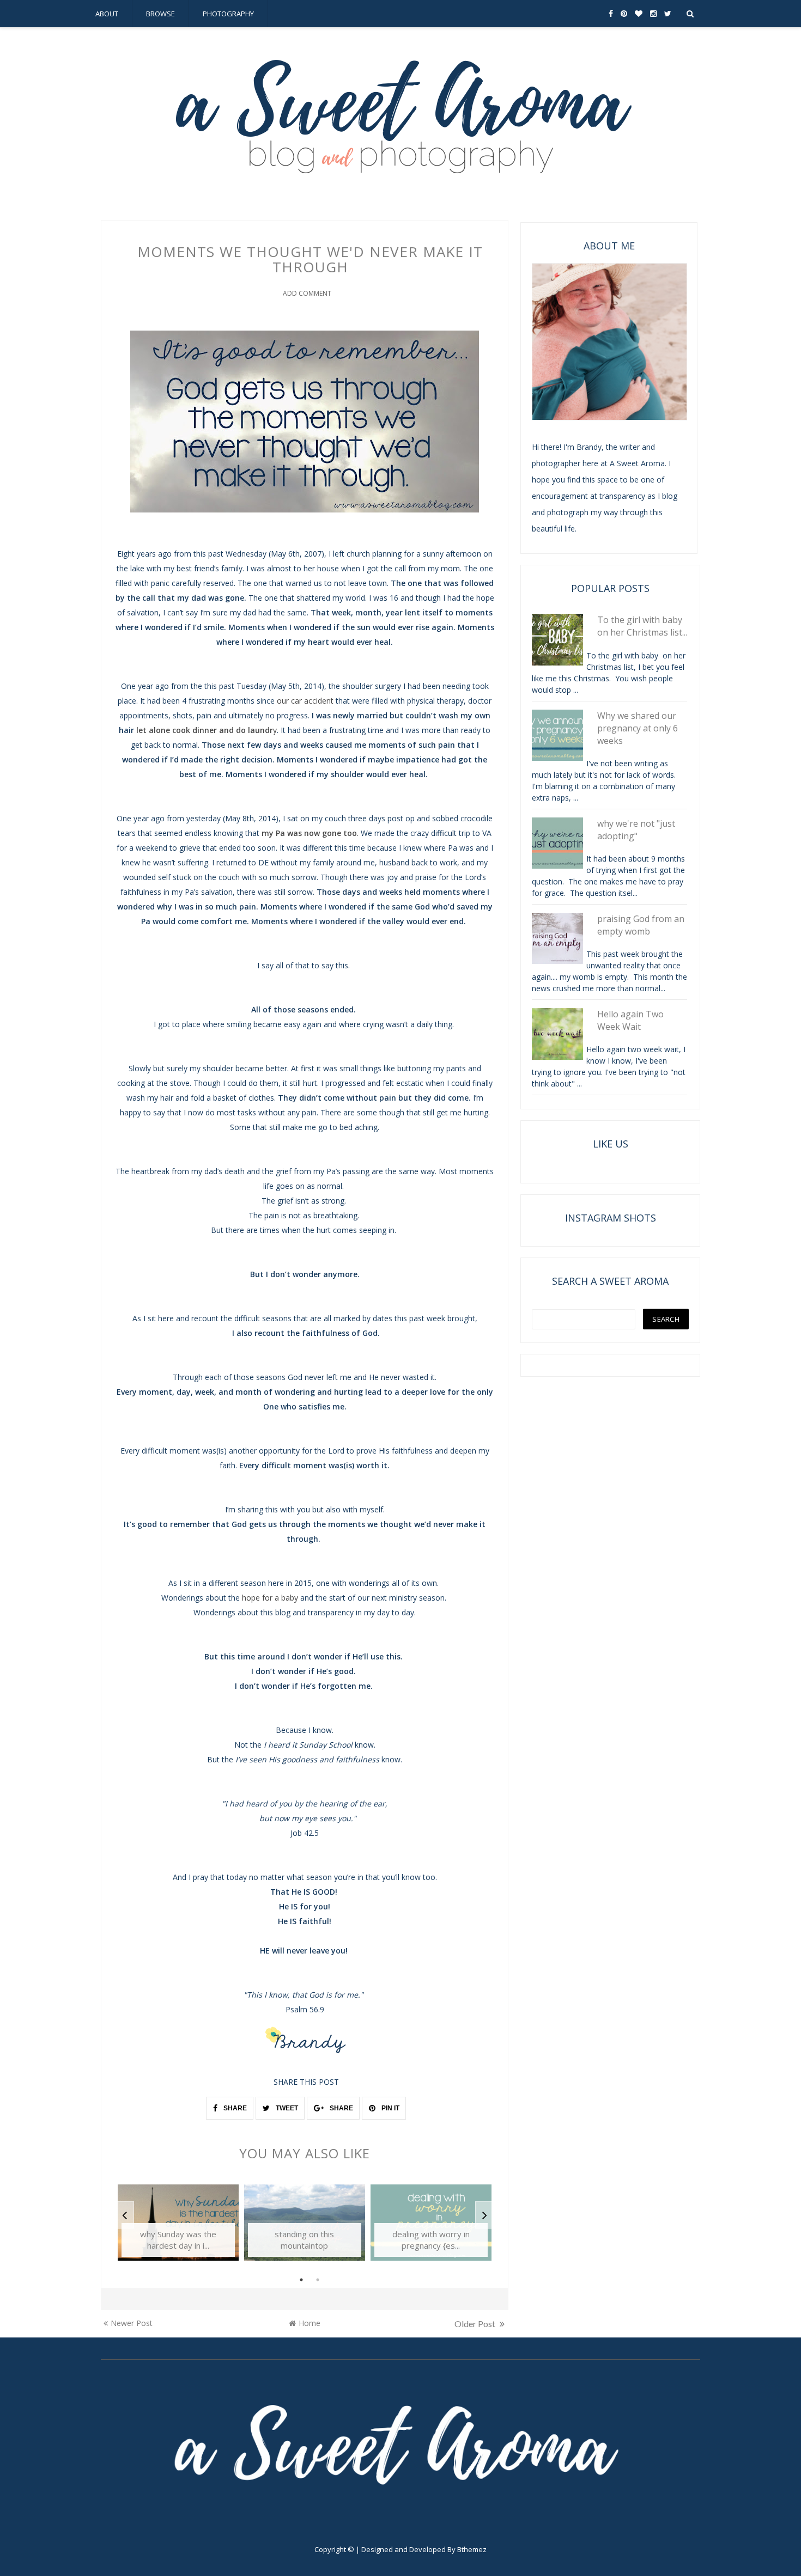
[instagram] (653, 14)
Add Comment (307, 293)
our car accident (306, 701)
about (107, 14)
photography (228, 14)
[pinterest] (624, 14)
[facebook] (611, 14)
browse (160, 14)
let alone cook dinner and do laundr (205, 730)
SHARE (234, 2108)
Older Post (476, 2324)
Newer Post (132, 2323)
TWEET (286, 2108)
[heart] (639, 14)
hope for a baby (270, 1598)
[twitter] (668, 14)
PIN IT (390, 2108)
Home (310, 2323)
